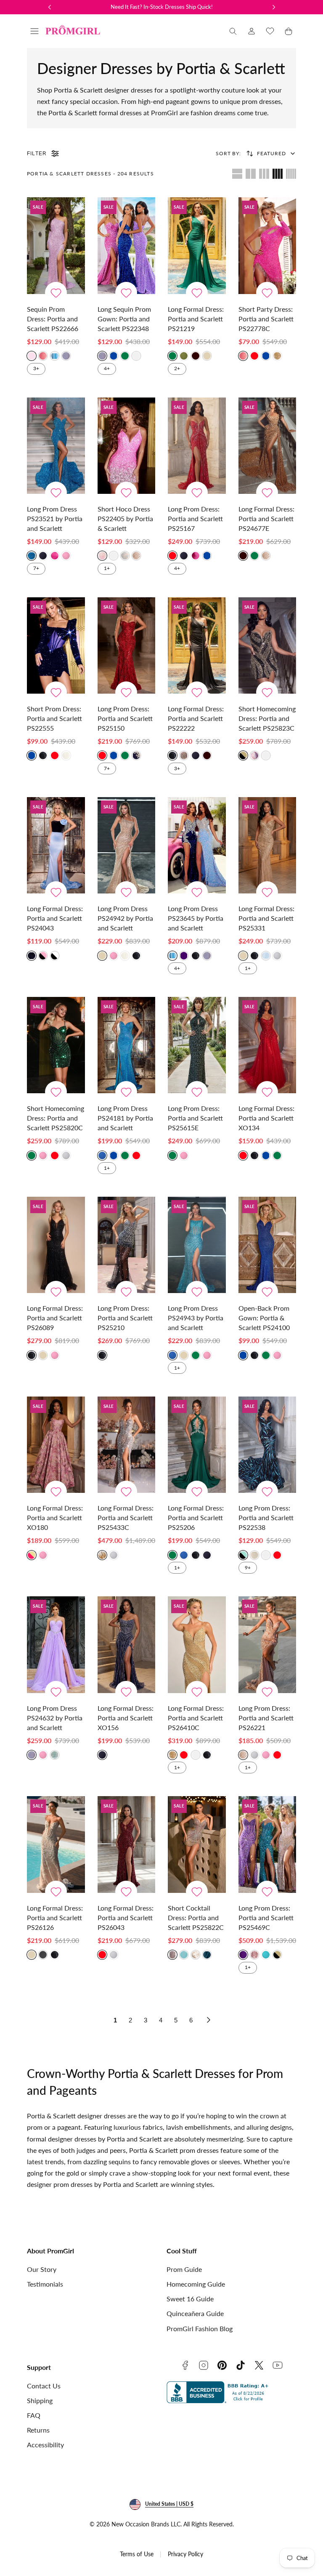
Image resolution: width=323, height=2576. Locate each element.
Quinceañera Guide (195, 2313)
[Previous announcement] (50, 7)
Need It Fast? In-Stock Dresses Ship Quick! (162, 7)
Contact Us (44, 2386)
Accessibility (45, 2445)
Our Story (42, 2269)
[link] (252, 31)
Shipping (40, 2400)
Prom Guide (184, 2269)
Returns (38, 2430)
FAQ (34, 2415)
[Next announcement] (274, 7)
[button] (34, 31)
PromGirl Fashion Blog (200, 2328)
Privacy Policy (185, 2554)
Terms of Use (137, 2554)
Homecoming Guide (196, 2284)
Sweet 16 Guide (190, 2299)
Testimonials (45, 2284)
